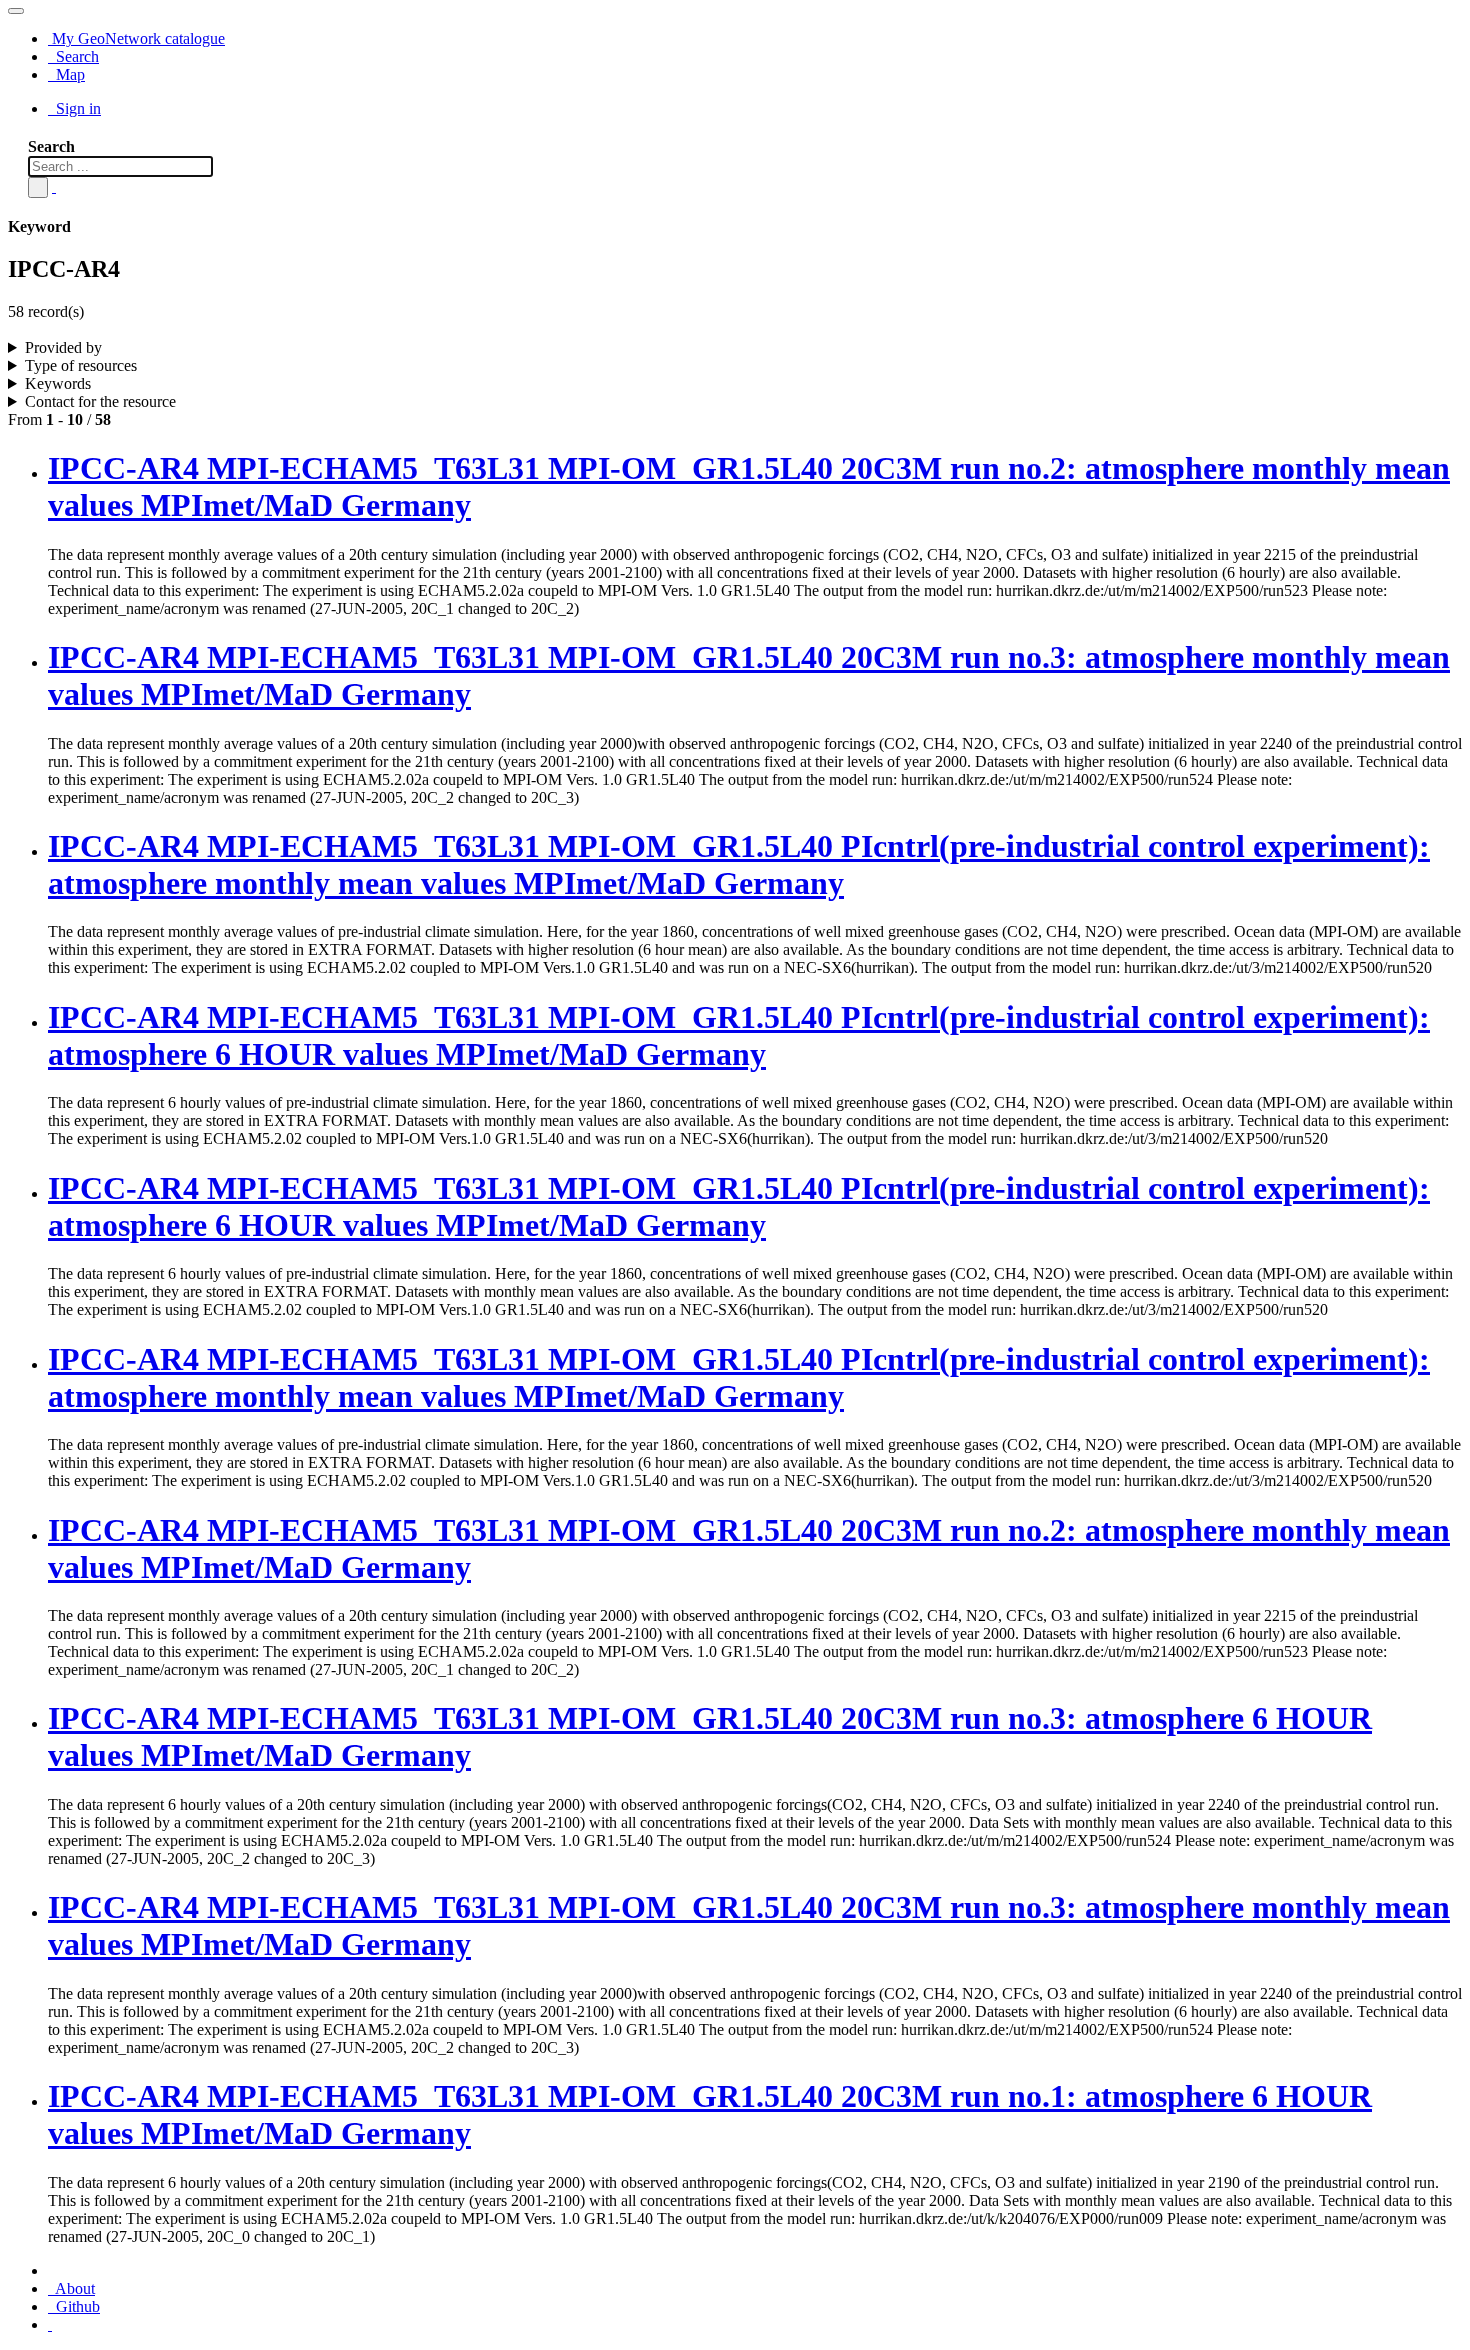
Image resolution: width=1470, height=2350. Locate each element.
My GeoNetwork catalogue (136, 38)
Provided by (63, 347)
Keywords (58, 383)
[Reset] (54, 186)
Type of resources (81, 365)
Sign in (76, 108)
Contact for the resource (100, 401)
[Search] (38, 187)
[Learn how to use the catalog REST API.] (50, 2324)
